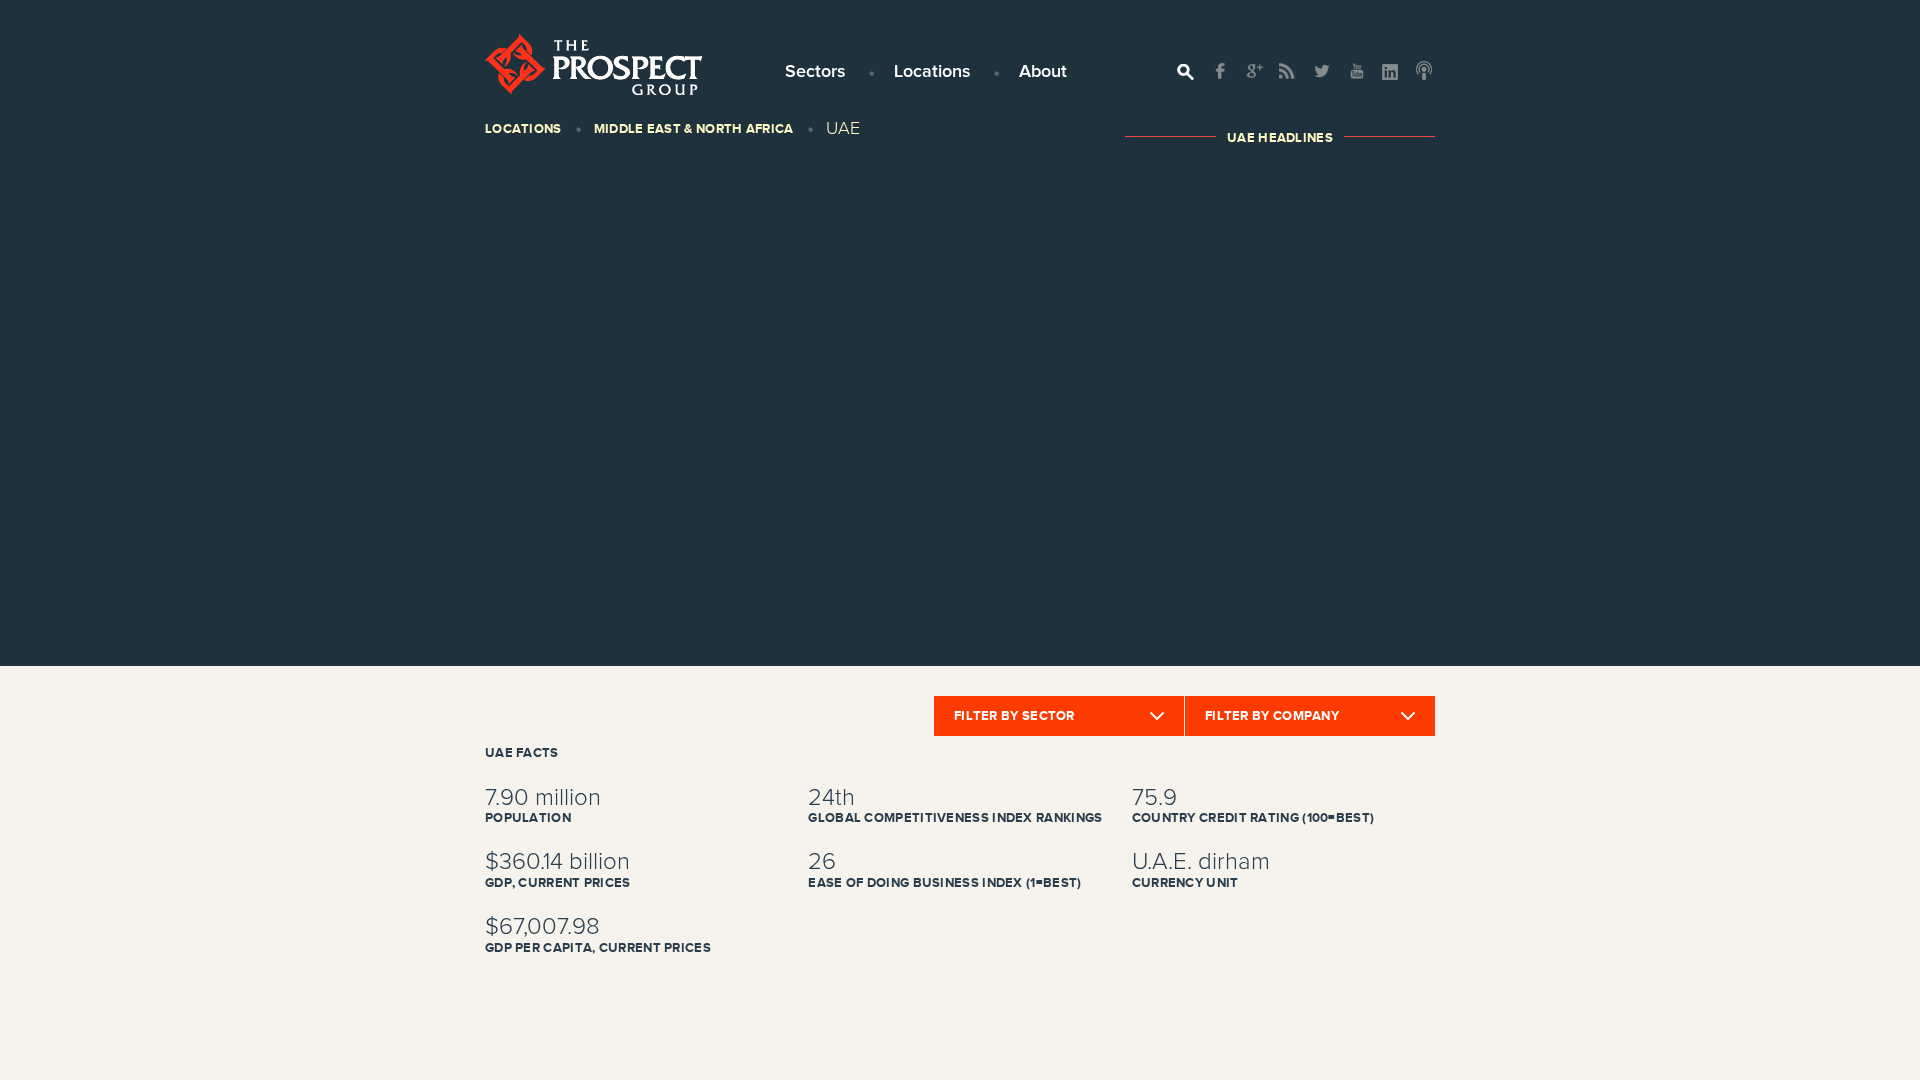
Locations (932, 72)
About (1043, 72)
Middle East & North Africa (694, 129)
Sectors (815, 72)
